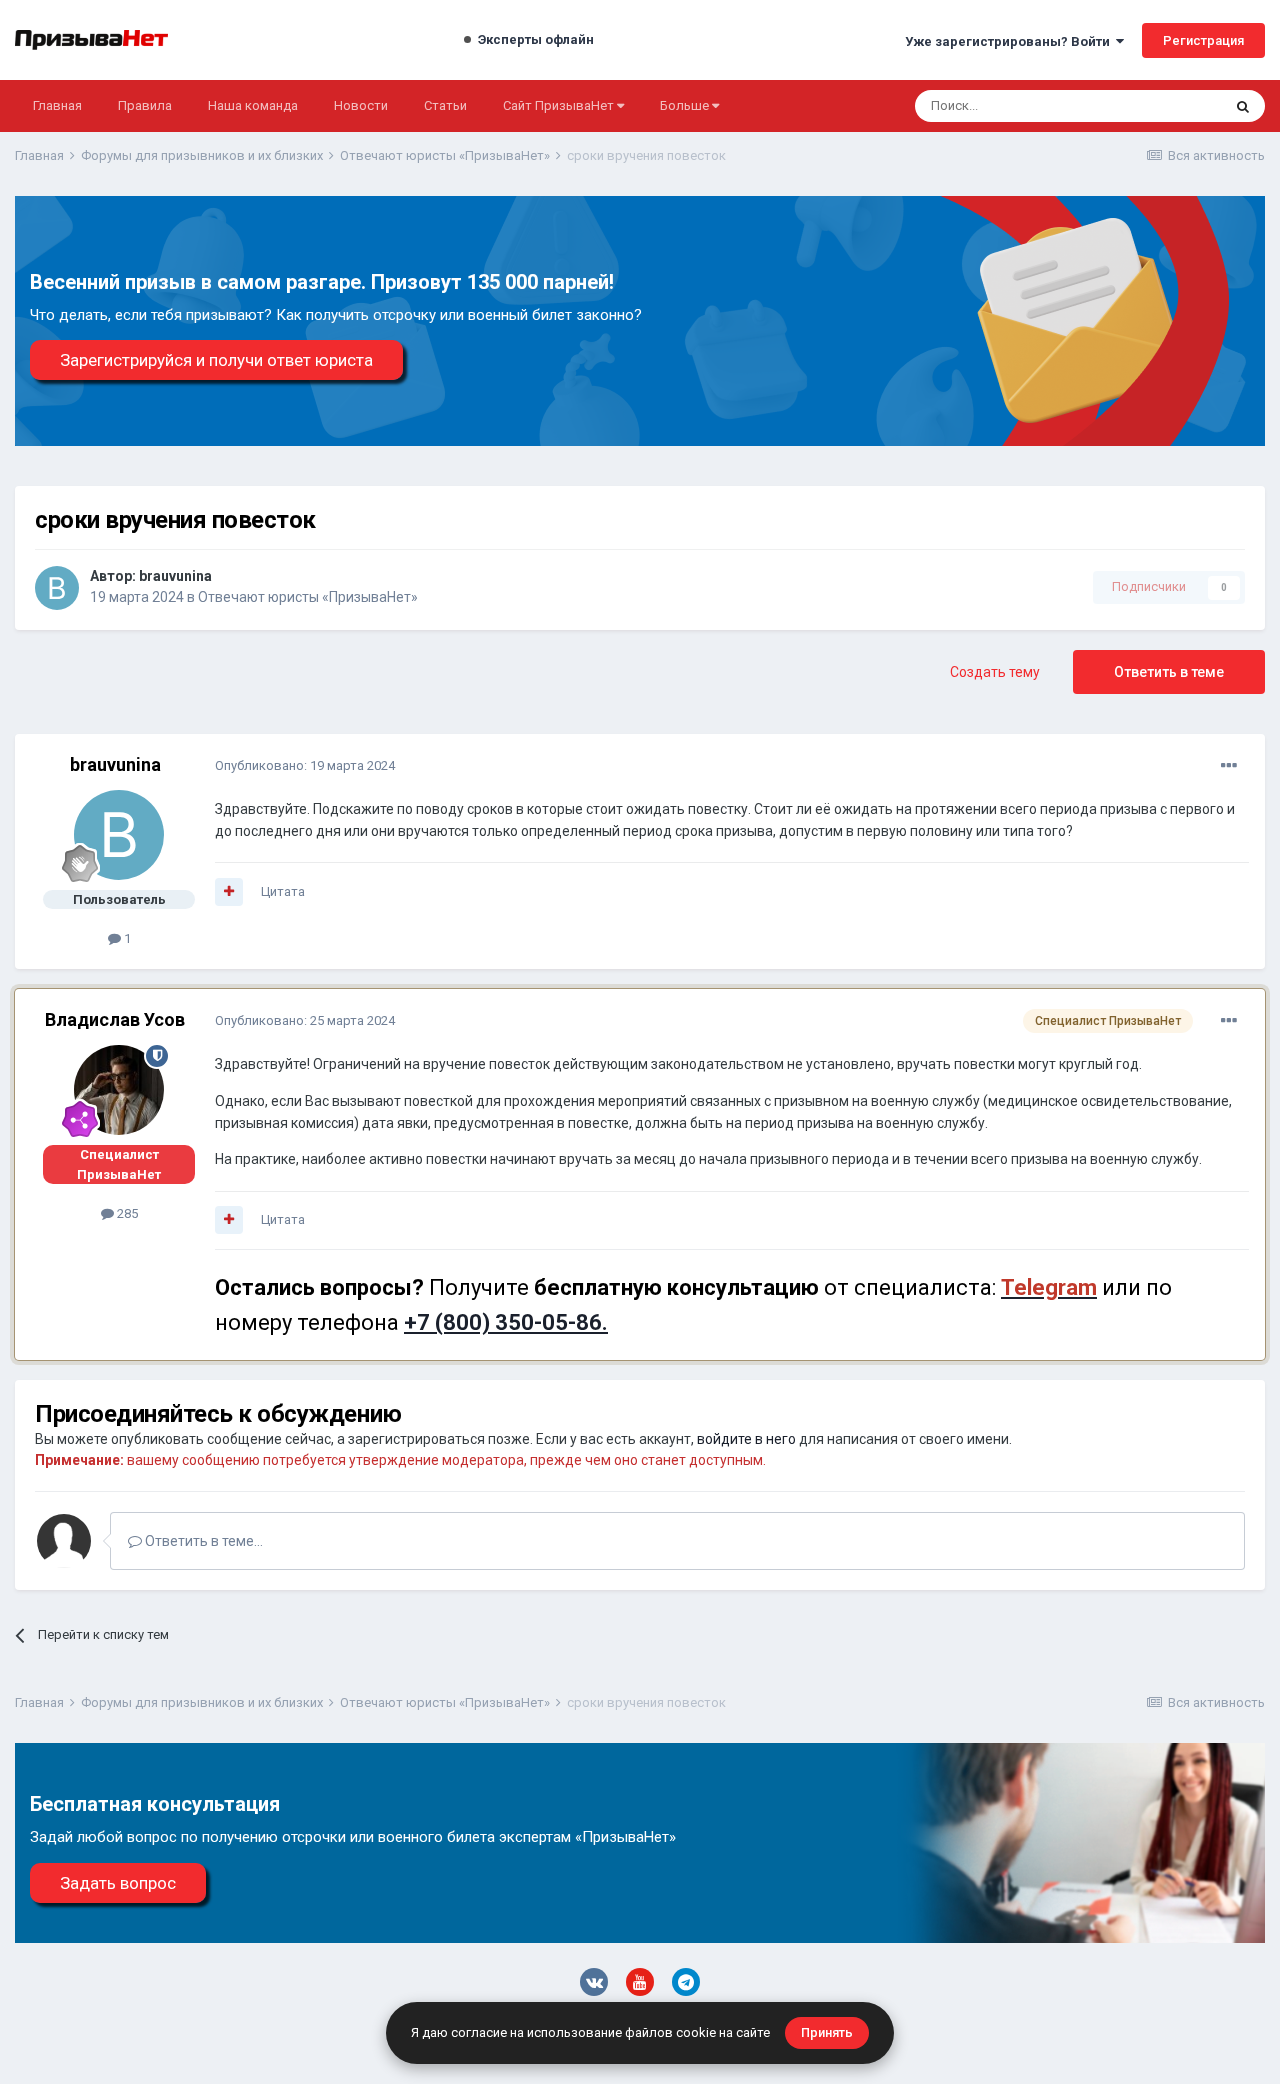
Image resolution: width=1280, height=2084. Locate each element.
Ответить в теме (1169, 672)
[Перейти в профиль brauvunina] (57, 588)
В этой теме (1160, 106)
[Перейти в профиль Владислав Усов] (119, 1090)
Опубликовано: (305, 765)
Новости (361, 105)
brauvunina (175, 576)
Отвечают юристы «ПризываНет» (308, 597)
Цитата (283, 891)
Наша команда (253, 105)
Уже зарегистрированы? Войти (1010, 41)
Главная (57, 105)
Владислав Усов (115, 1019)
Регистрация (1203, 40)
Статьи (445, 105)
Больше (684, 105)
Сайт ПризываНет (560, 105)
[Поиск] (1243, 106)
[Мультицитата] (229, 892)
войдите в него (746, 1439)
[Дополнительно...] (1229, 766)
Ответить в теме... (202, 1541)
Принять (827, 2032)
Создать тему (995, 672)
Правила (145, 105)
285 (126, 1213)
